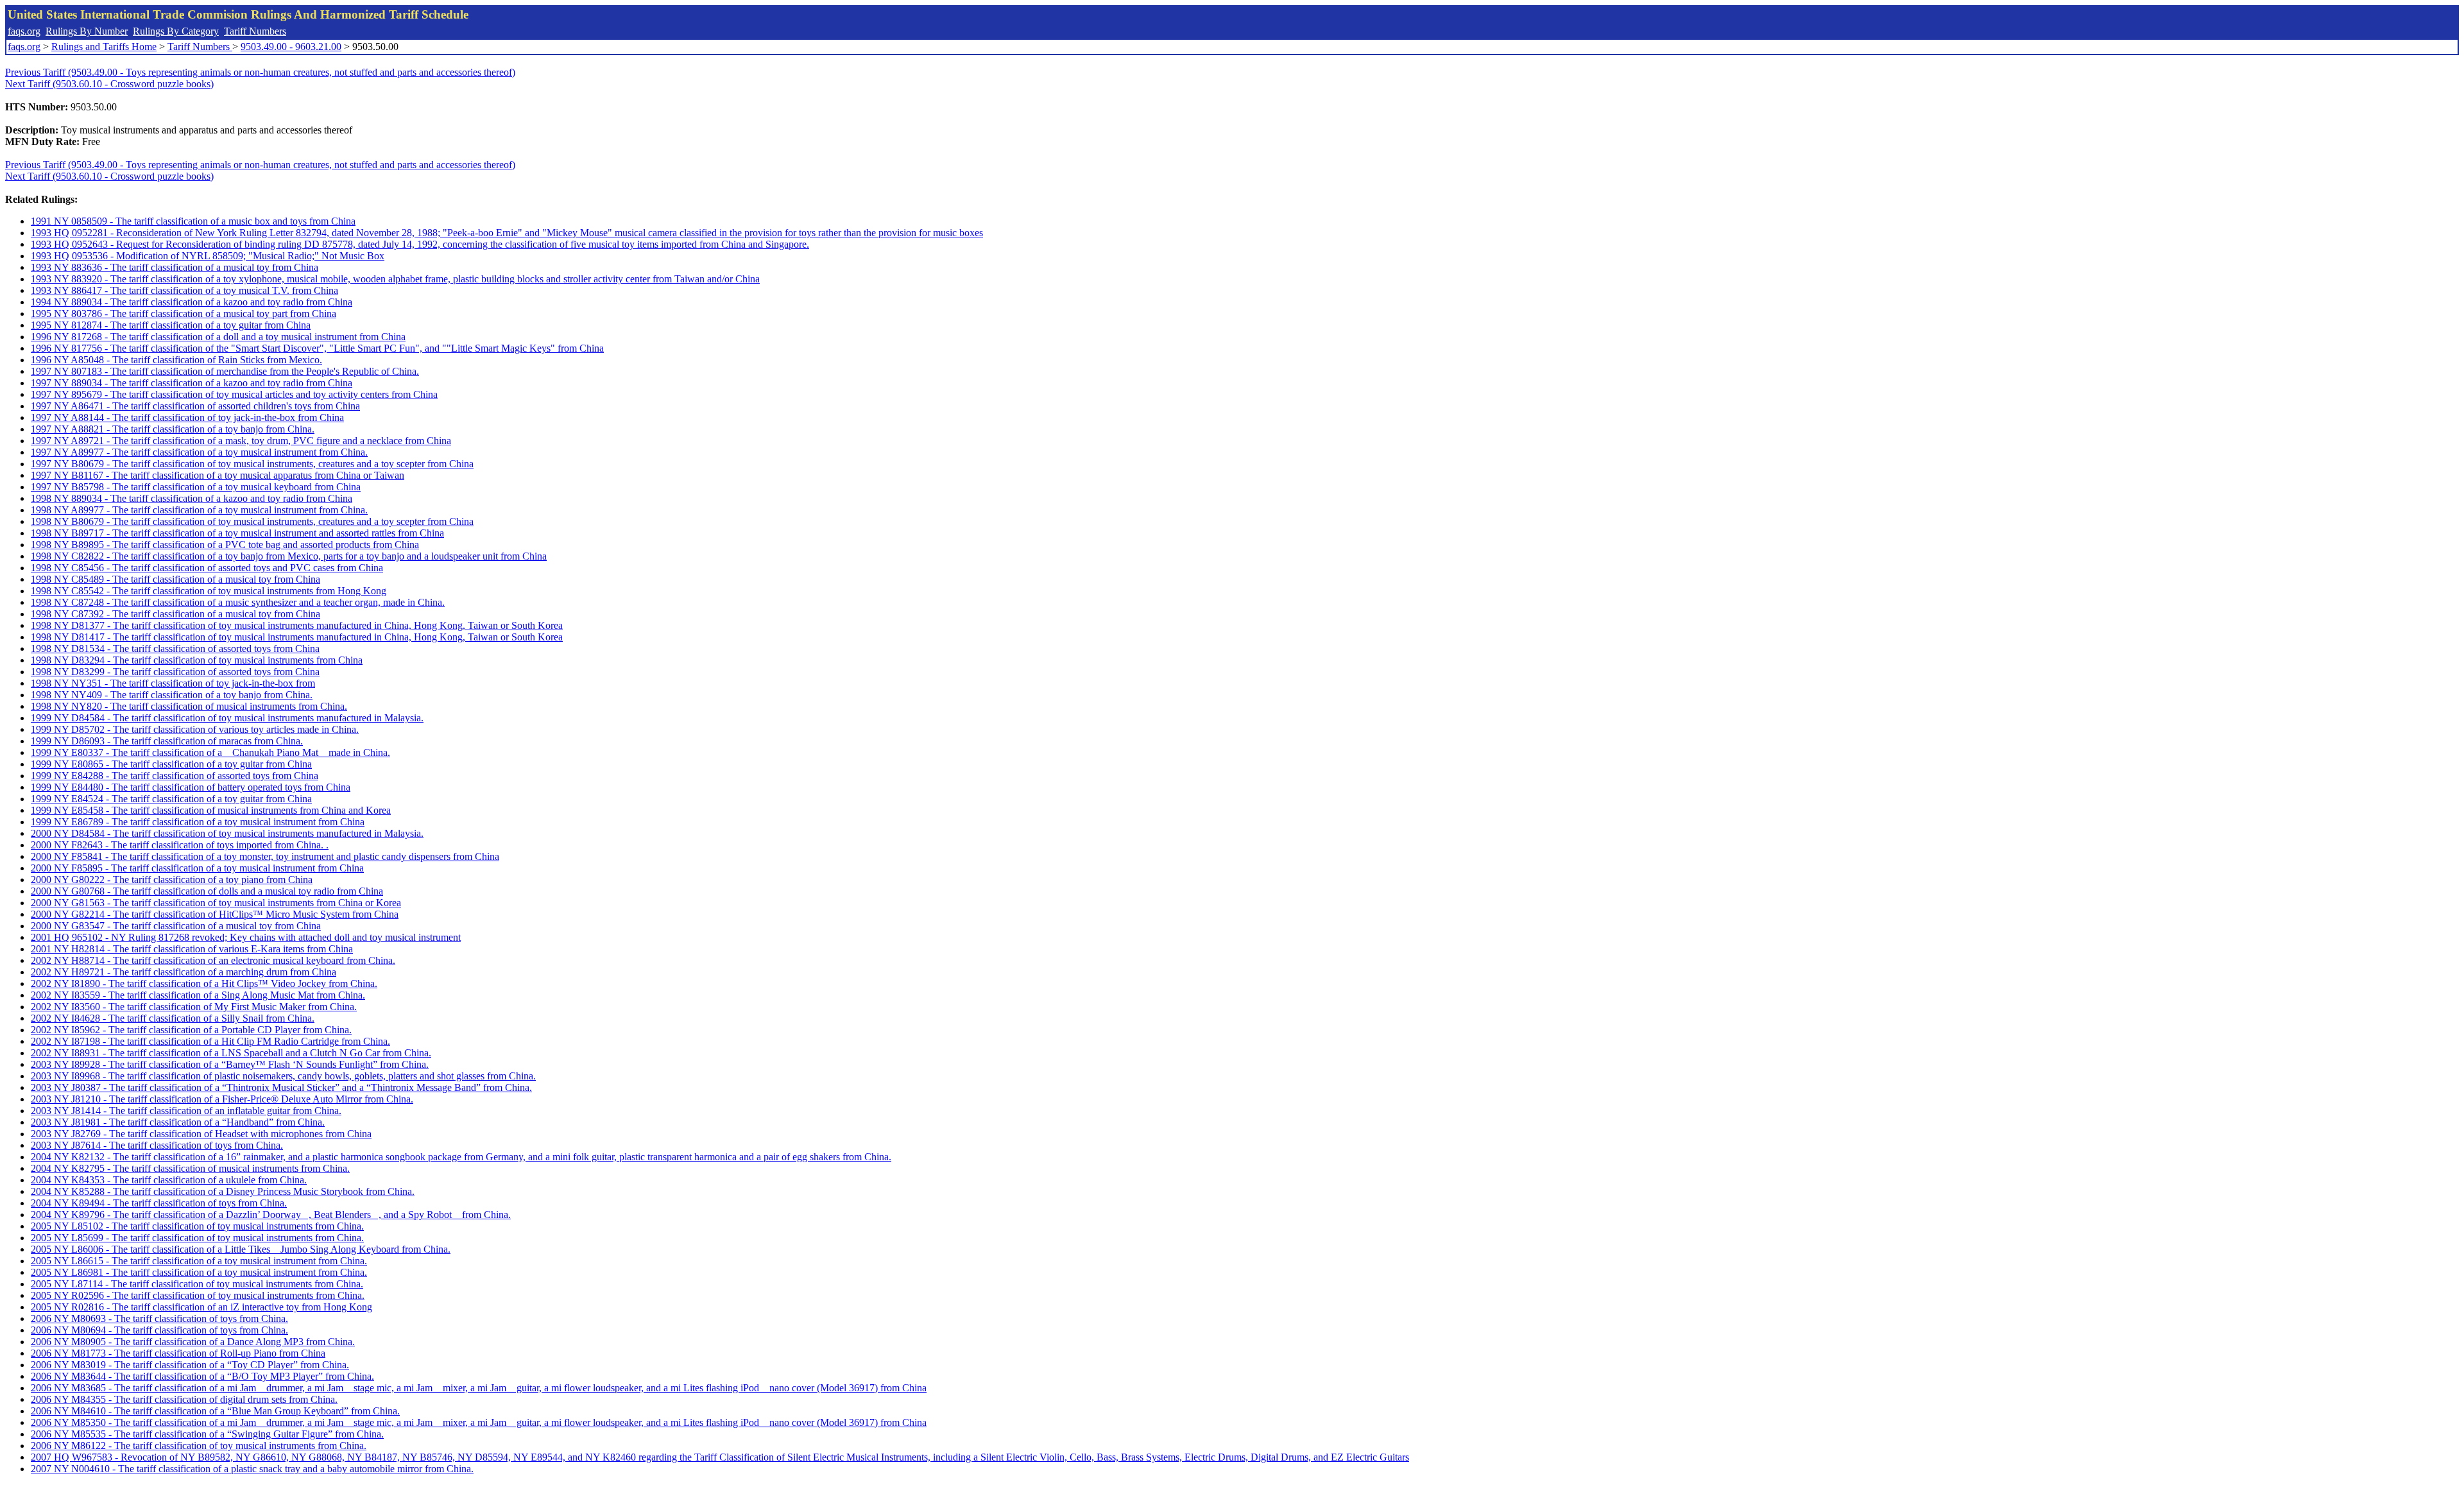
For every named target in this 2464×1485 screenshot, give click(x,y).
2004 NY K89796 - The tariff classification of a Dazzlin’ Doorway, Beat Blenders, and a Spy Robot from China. (271, 1215)
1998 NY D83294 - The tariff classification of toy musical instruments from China (197, 660)
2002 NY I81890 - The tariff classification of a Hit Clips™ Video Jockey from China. (204, 983)
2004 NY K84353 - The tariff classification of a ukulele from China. (169, 1180)
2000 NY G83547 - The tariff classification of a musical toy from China (176, 926)
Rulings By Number (87, 31)
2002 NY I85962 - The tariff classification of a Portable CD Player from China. (191, 1030)
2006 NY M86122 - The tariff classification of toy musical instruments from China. (199, 1446)
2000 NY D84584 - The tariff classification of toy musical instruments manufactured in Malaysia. (227, 833)
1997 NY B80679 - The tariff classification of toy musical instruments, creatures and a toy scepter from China (252, 464)
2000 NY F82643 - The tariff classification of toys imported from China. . (180, 845)
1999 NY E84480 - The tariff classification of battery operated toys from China (191, 787)
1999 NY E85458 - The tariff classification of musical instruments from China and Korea (211, 810)
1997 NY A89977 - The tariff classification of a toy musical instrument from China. (199, 452)
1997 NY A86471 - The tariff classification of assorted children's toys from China (195, 406)
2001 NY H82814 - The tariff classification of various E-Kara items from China (192, 949)
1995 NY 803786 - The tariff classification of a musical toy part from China (184, 313)
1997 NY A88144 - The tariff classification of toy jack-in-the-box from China (187, 417)
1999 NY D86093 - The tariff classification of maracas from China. (167, 741)
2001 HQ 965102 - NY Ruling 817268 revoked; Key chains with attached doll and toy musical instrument (246, 937)
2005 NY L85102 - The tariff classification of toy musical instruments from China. (197, 1226)
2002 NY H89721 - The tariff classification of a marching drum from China (184, 972)
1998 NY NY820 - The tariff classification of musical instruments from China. (189, 706)
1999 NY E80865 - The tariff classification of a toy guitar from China (171, 764)
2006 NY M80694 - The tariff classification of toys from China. (159, 1330)
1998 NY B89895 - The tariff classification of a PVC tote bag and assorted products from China (225, 545)
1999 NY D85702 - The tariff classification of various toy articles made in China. (195, 729)
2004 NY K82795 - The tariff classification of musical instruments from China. (190, 1168)
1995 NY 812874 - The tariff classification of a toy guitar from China (171, 325)
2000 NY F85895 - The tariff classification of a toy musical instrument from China (197, 868)
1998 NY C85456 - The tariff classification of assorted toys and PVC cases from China (207, 568)
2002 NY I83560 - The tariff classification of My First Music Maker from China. (194, 1007)
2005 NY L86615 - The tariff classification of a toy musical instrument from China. (199, 1261)
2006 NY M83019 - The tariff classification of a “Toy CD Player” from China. (190, 1365)
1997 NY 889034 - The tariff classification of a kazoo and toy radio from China (192, 383)
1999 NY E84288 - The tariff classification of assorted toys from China (175, 776)
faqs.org (24, 31)
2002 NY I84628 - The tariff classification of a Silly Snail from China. (173, 1018)
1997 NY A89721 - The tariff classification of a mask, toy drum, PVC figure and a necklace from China (241, 441)
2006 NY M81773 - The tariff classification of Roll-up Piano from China (178, 1353)
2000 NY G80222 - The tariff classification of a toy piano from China (172, 880)
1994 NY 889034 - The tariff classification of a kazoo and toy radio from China (192, 302)
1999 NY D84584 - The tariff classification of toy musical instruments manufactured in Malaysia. (227, 718)
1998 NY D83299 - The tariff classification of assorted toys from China (175, 672)
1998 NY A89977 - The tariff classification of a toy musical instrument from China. (199, 510)
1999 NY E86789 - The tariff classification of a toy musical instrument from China (198, 822)
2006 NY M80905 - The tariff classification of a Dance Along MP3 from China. (193, 1342)
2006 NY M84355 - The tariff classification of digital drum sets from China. (184, 1399)
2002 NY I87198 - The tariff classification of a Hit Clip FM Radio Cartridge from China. (210, 1041)
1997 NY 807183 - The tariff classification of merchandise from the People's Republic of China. (225, 371)
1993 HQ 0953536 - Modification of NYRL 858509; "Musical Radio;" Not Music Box (208, 256)
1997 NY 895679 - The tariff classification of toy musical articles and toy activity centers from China (234, 394)
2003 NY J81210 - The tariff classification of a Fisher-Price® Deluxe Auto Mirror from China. (222, 1099)
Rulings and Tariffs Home (104, 47)
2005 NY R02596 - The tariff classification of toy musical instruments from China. (198, 1295)
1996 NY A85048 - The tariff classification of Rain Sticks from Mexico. (176, 360)
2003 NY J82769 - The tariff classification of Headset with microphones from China (201, 1134)
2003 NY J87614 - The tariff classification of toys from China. (157, 1145)
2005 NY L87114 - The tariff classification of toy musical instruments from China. (197, 1284)
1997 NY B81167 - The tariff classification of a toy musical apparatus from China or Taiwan (218, 475)
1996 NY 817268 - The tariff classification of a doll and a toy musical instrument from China (218, 337)
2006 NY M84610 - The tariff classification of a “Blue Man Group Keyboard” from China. (215, 1411)
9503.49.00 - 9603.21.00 (291, 47)
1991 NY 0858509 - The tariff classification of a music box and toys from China (193, 221)
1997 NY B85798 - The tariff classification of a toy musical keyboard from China (196, 487)
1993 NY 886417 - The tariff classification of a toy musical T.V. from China (184, 290)
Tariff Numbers (255, 31)
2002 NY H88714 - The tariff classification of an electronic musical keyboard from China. (213, 960)
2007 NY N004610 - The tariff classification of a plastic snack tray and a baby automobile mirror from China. (252, 1469)
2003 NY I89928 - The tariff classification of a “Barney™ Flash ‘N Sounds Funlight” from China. (230, 1064)
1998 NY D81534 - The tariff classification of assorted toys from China (175, 648)
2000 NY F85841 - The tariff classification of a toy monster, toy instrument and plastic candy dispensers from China (265, 856)
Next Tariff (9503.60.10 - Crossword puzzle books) (109, 84)
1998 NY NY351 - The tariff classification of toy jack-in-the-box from (173, 683)
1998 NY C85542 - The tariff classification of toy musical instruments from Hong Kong (209, 591)
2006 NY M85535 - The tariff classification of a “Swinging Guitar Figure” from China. (207, 1434)
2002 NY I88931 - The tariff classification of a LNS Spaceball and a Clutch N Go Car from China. (231, 1053)
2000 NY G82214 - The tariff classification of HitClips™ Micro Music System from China (215, 914)
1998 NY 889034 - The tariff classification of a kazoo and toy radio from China (192, 498)
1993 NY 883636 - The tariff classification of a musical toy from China (175, 267)
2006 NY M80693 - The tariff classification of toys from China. (159, 1318)
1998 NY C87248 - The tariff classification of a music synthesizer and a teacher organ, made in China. (238, 602)
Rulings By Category (176, 31)
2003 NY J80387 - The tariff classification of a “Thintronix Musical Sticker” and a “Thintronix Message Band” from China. (281, 1087)
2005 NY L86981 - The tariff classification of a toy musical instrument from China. (199, 1272)
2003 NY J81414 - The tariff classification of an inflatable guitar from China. (186, 1111)
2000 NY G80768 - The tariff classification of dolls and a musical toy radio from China (207, 891)
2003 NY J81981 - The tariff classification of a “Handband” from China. (178, 1122)
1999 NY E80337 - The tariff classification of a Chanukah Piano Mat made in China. (210, 752)
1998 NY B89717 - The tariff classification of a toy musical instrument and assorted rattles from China (237, 533)
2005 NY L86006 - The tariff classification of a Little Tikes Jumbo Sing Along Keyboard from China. (241, 1249)
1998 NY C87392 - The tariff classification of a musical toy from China (175, 614)
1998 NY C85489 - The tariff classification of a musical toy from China (175, 579)
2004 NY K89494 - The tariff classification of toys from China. (159, 1203)
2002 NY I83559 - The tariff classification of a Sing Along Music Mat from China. (198, 995)
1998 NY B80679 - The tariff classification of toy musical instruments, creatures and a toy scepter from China (252, 521)
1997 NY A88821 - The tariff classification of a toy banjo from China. (173, 429)
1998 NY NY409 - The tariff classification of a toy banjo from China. (172, 695)
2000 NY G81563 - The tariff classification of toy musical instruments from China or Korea (216, 903)
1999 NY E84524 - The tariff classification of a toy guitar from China (171, 799)
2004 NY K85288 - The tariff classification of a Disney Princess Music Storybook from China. (223, 1191)
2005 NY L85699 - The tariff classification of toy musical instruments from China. (197, 1238)
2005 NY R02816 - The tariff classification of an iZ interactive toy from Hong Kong (201, 1307)
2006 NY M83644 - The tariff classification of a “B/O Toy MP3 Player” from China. (202, 1376)
